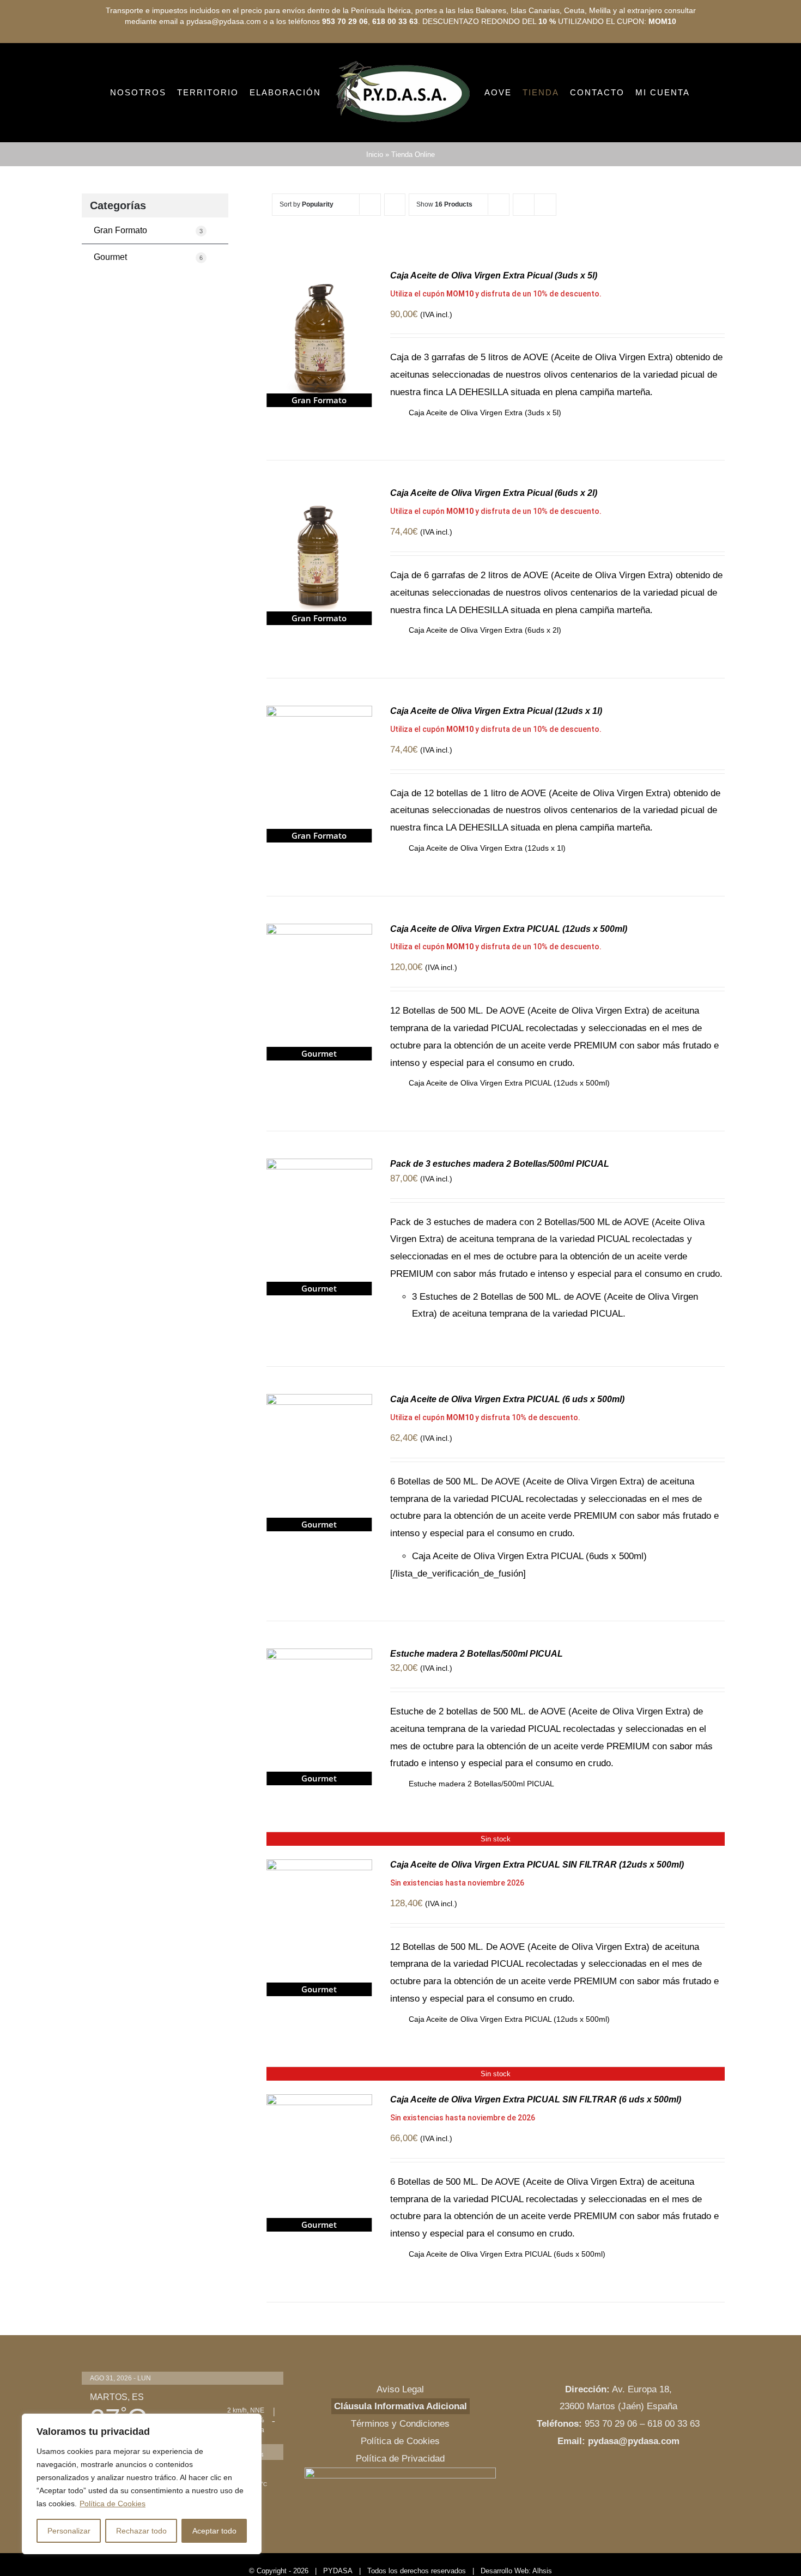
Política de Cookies (113, 2504)
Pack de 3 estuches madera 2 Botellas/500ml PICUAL (500, 1210)
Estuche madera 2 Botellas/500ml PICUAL (477, 1699)
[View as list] (545, 250)
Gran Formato (148, 276)
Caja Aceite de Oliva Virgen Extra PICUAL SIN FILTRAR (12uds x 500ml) (537, 1910)
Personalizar (69, 2531)
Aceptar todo (214, 2531)
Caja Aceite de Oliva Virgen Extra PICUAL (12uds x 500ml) (509, 975)
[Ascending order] (395, 250)
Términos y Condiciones (400, 2469)
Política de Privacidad (400, 2504)
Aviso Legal (400, 2435)
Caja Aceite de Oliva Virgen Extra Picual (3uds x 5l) (494, 321)
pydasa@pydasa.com (634, 2487)
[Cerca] (250, 2423)
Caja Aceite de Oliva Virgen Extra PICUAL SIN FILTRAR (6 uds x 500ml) (536, 2145)
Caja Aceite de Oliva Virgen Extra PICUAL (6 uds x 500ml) (507, 1445)
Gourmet (148, 303)
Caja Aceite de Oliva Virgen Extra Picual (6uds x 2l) (494, 539)
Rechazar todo (141, 2531)
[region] (142, 2484)
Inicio (375, 200)
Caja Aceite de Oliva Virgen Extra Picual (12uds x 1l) (496, 757)
